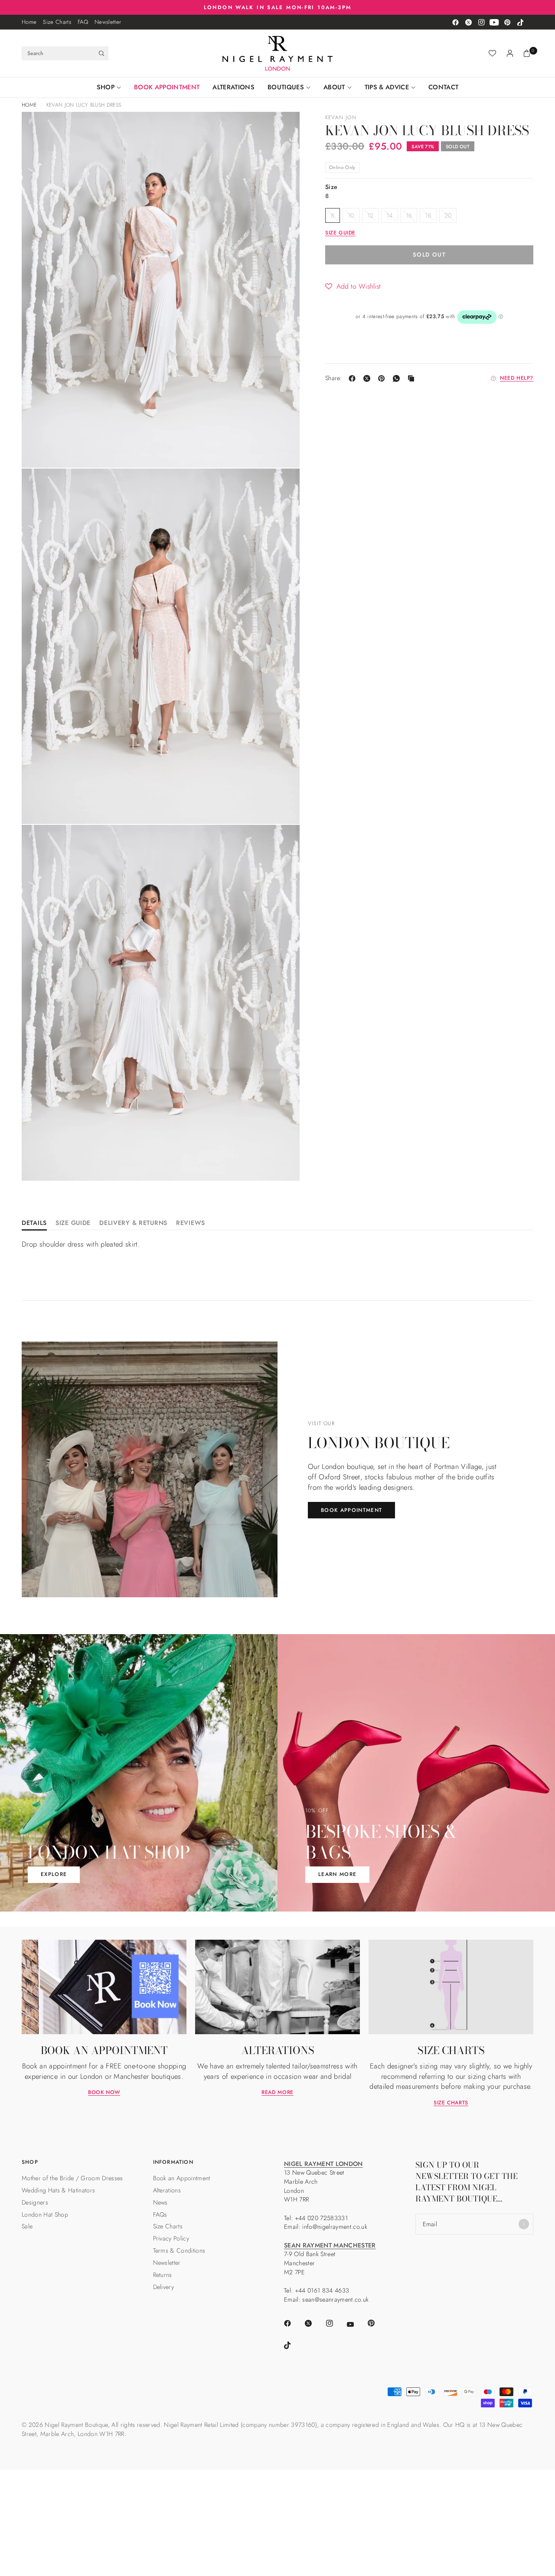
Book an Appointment (182, 2178)
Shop (106, 87)
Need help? (517, 378)
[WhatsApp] (398, 378)
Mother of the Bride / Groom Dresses (72, 2178)
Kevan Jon (341, 117)
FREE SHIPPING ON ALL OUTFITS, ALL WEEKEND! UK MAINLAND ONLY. (278, 7)
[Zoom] (40, 130)
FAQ (83, 22)
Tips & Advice (387, 87)
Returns (163, 2275)
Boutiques (286, 87)
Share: (334, 378)
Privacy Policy (171, 2238)
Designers (35, 2202)
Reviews (191, 1223)
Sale (27, 2226)
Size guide (340, 233)
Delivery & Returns (133, 1223)
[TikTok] (520, 22)
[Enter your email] (524, 2224)
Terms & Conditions (179, 2250)
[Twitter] (468, 22)
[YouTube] (494, 22)
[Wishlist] (492, 53)
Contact (443, 87)
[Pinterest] (507, 22)
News (160, 2202)
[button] (353, 286)
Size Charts (57, 22)
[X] (369, 378)
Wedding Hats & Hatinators (58, 2190)
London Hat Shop (45, 2215)
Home (29, 22)
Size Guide (73, 1223)
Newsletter (108, 22)
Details (34, 1223)
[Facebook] (455, 22)
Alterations (233, 87)
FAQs (160, 2215)
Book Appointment (167, 87)
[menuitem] (29, 22)
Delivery (164, 2287)
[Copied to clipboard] (413, 378)
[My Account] (510, 53)
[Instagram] (481, 22)
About (334, 87)
